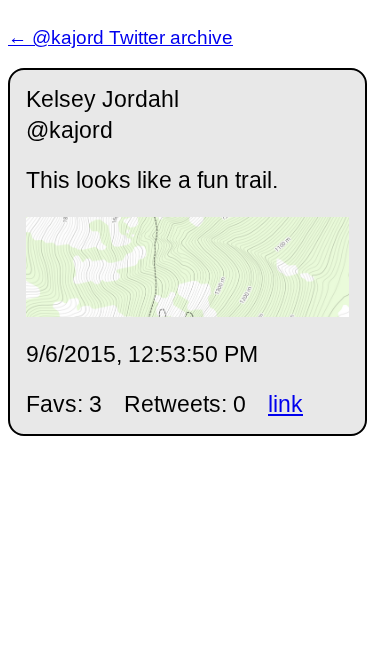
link (285, 404)
